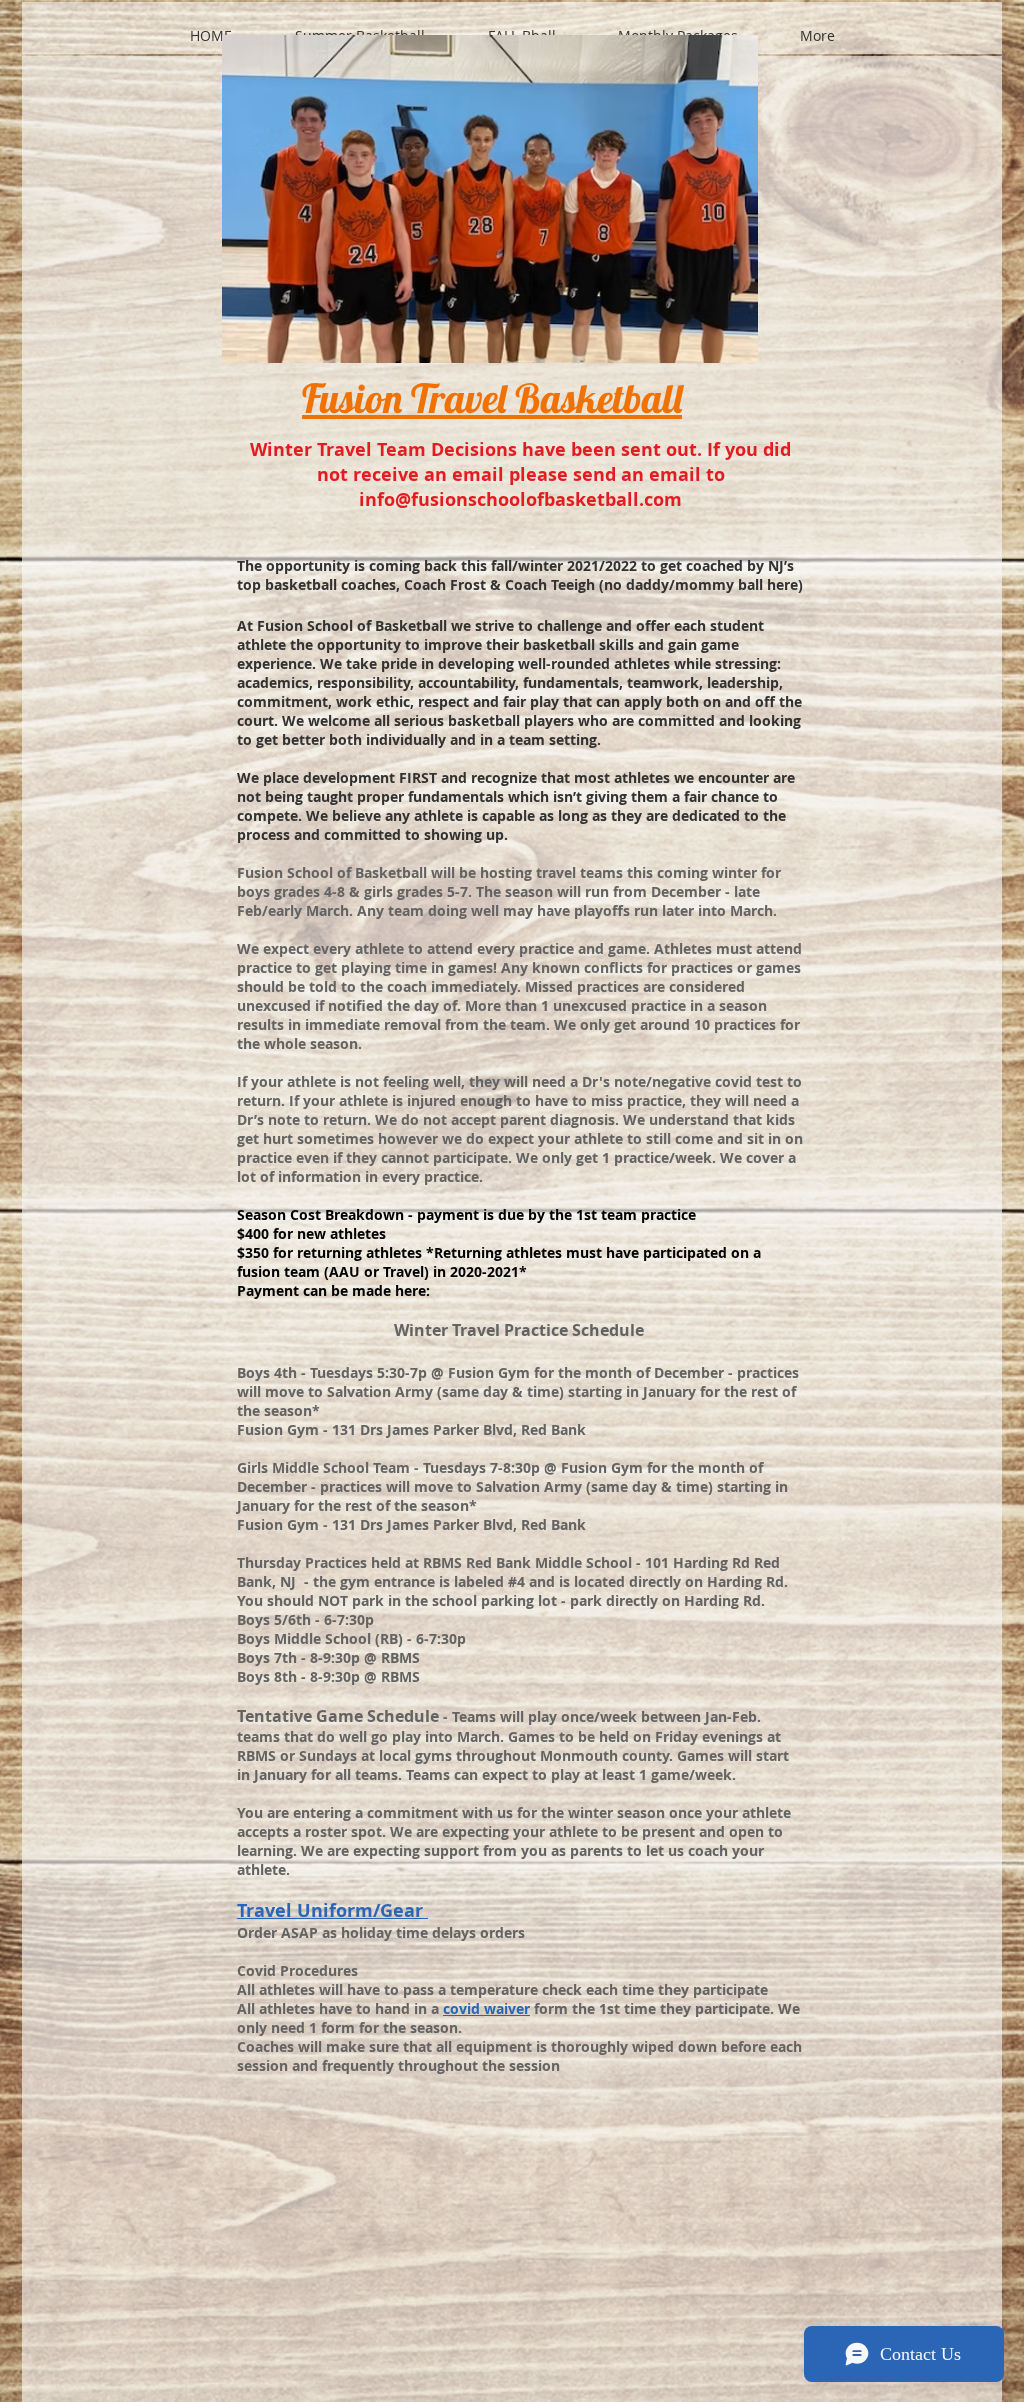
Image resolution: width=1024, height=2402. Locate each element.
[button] (359, 27)
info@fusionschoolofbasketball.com (520, 499)
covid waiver (486, 2008)
